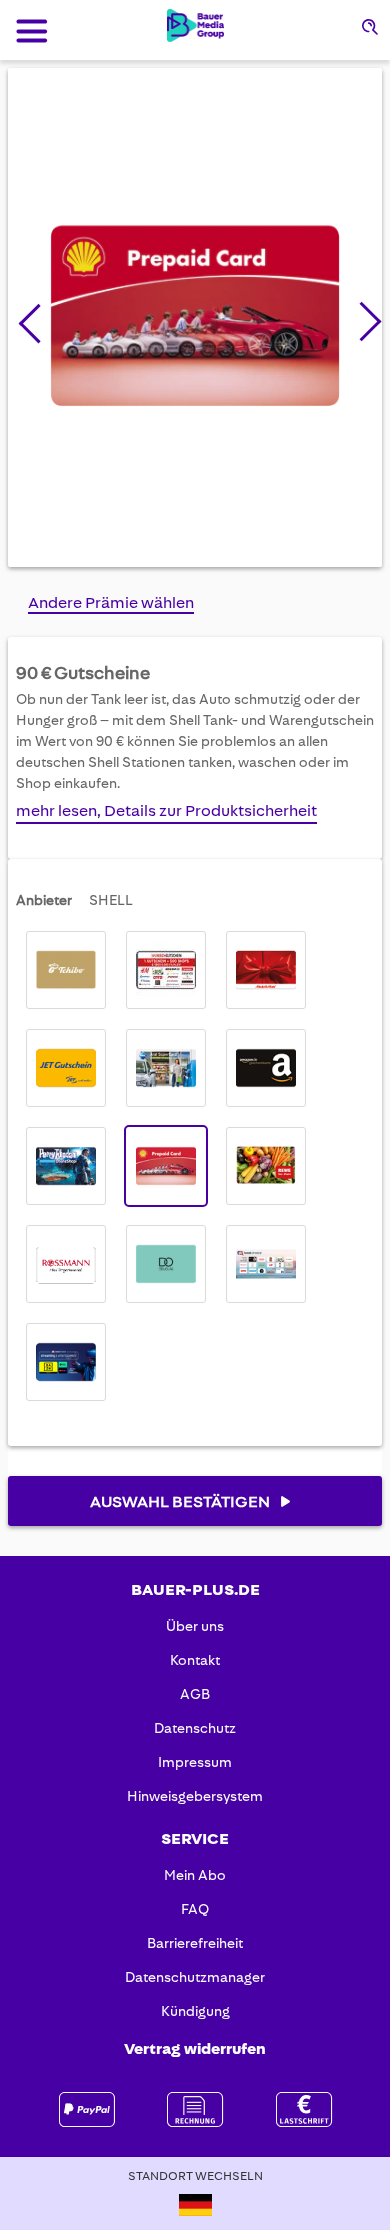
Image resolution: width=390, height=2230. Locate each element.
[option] (66, 970)
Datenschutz (195, 1728)
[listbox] (195, 1166)
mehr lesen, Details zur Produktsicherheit (166, 810)
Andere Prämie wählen (111, 602)
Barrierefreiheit (195, 1943)
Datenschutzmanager (195, 1977)
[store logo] (195, 25)
